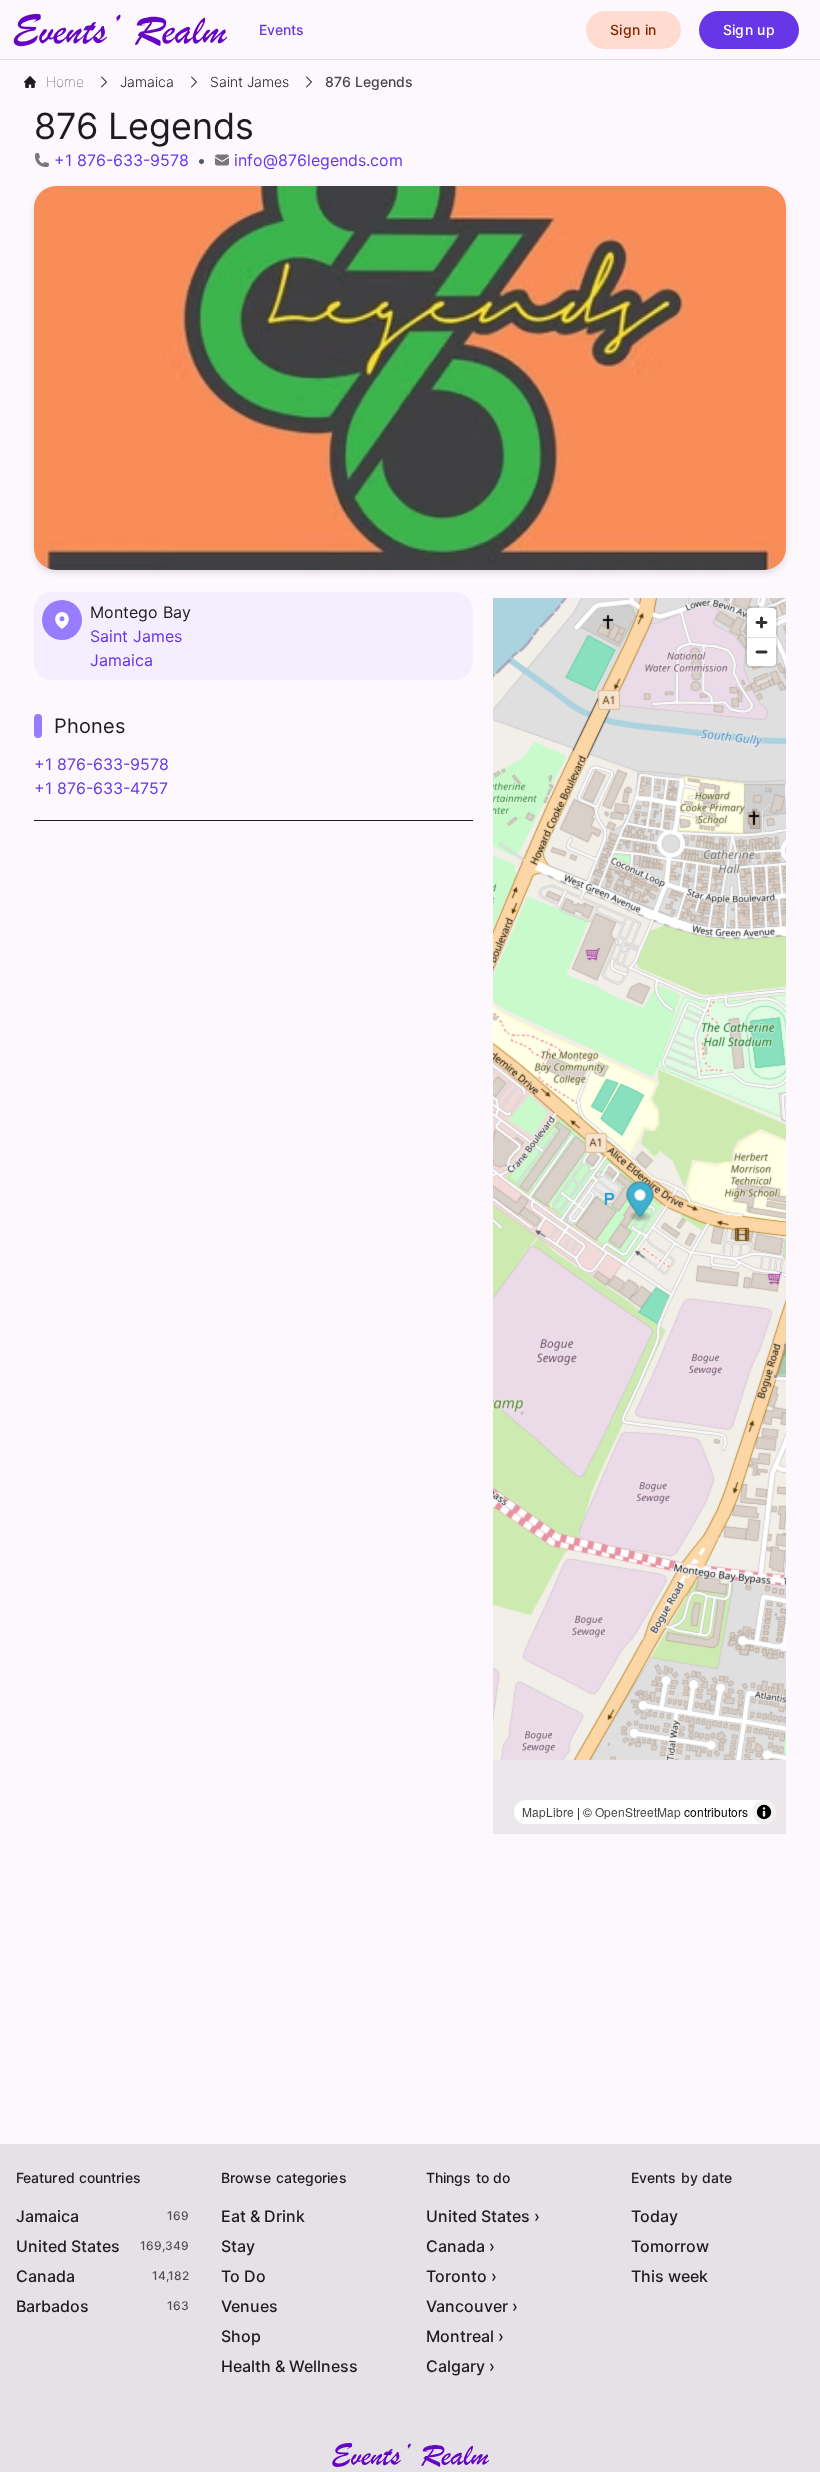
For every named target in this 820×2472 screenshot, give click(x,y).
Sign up (749, 29)
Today (654, 2216)
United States (68, 2246)
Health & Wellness (289, 2366)
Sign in (633, 29)
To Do (243, 2276)
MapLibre (548, 1811)
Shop (241, 2336)
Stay (238, 2246)
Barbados (52, 2306)
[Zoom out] (761, 651)
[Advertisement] (253, 981)
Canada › (460, 2246)
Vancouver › (472, 2306)
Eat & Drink (263, 2216)
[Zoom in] (761, 622)
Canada (45, 2276)
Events (281, 29)
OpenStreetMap (638, 1811)
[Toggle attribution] (764, 1812)
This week (669, 2276)
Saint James (136, 636)
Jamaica (121, 660)
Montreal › (465, 2336)
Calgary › (460, 2366)
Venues (249, 2306)
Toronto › (461, 2276)
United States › (483, 2216)
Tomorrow (670, 2246)
